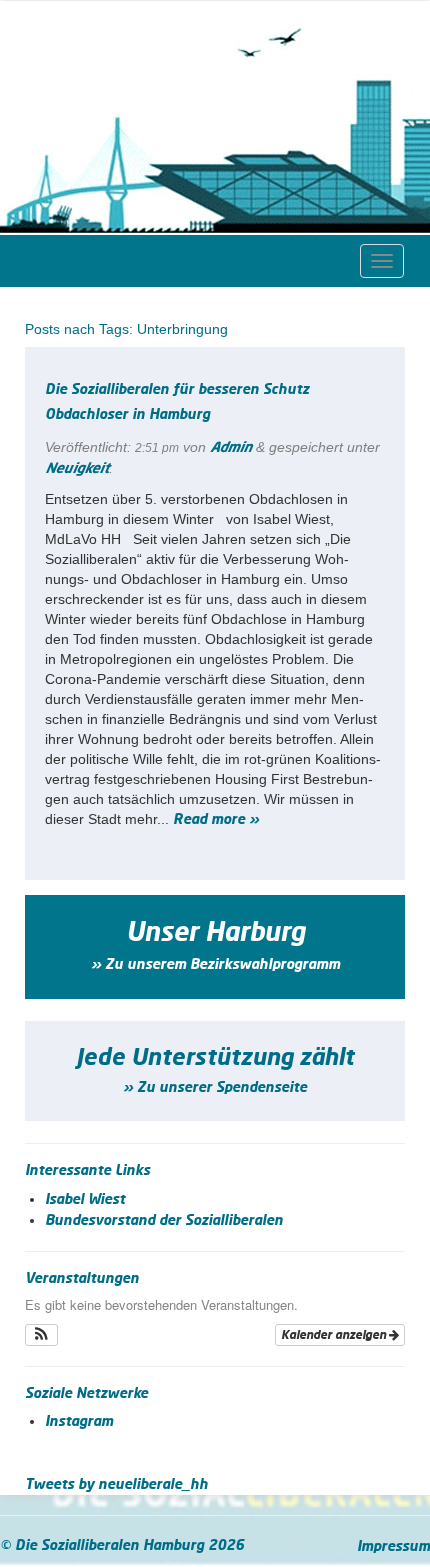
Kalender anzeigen (335, 1335)
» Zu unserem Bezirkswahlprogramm (215, 965)
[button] (41, 1335)
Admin (231, 448)
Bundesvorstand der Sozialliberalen (164, 1221)
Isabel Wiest (85, 1200)
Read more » (216, 820)
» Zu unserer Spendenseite (215, 1088)
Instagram (79, 1422)
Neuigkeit (77, 469)
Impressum (393, 1547)
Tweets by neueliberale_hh (116, 1485)
